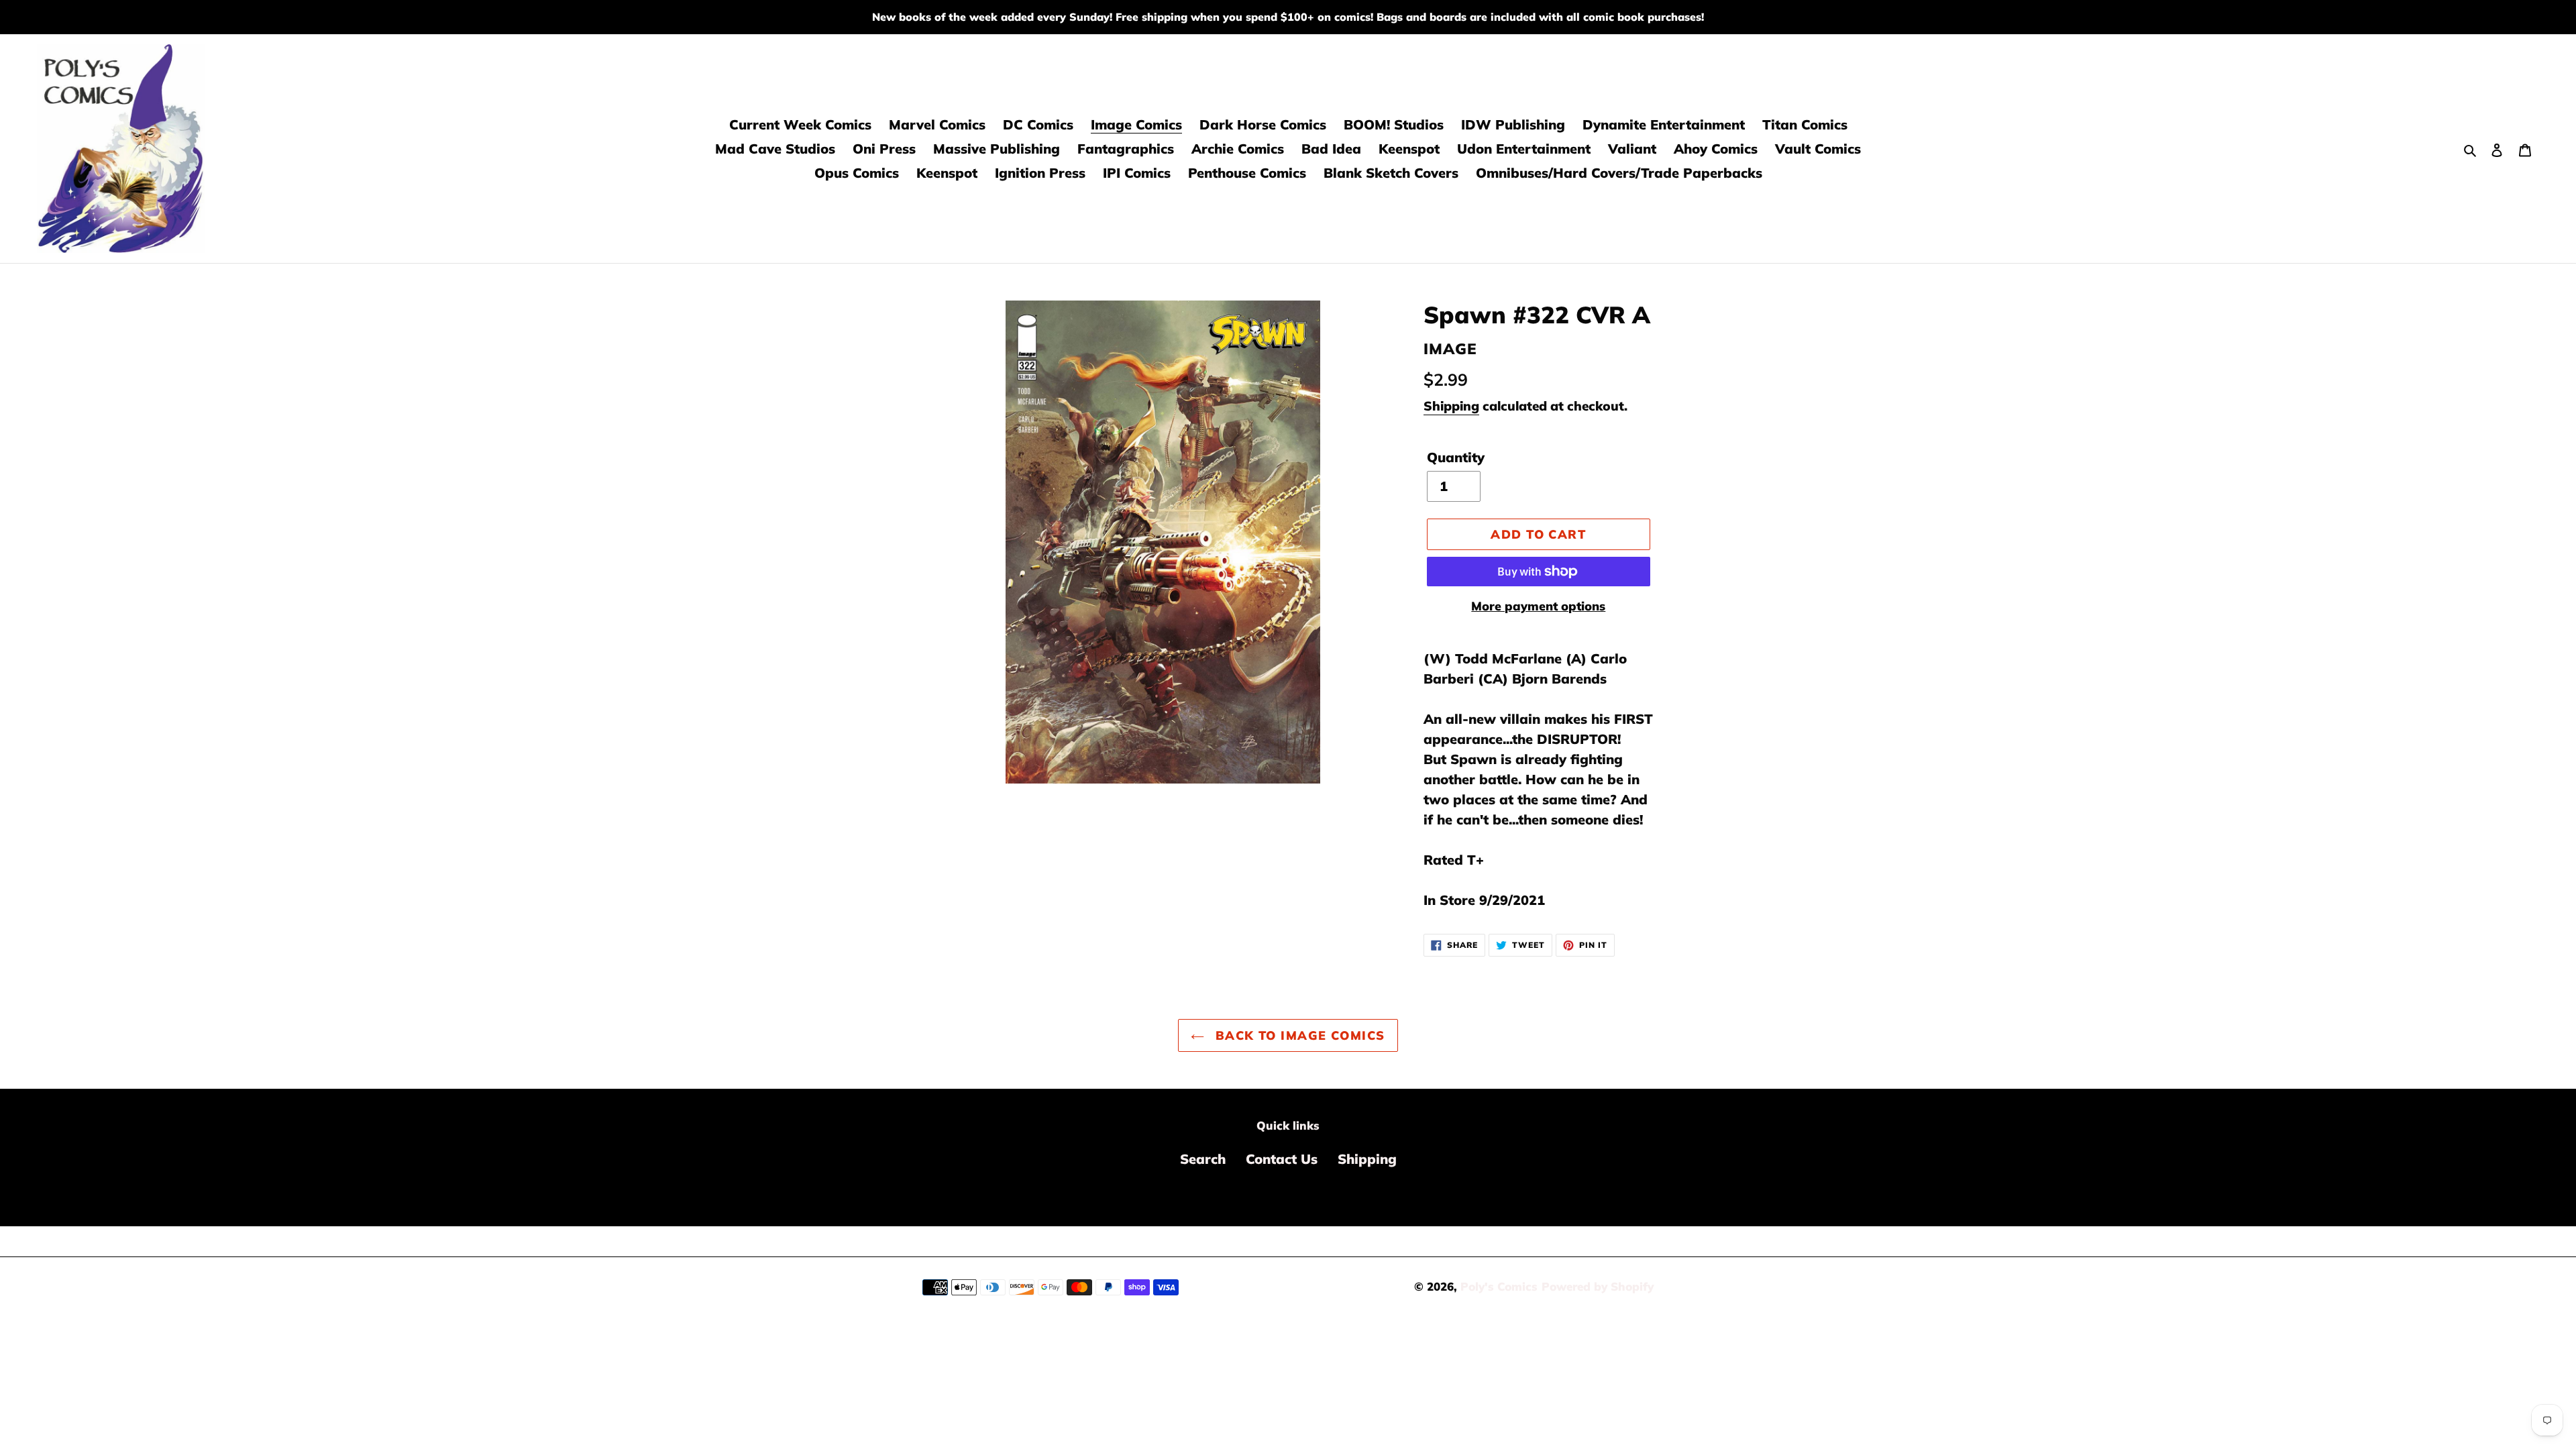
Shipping (1451, 406)
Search (1203, 1159)
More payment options (1538, 606)
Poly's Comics (1499, 1286)
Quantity (1456, 457)
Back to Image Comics (1298, 1035)
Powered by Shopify (1598, 1286)
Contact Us (1282, 1159)
